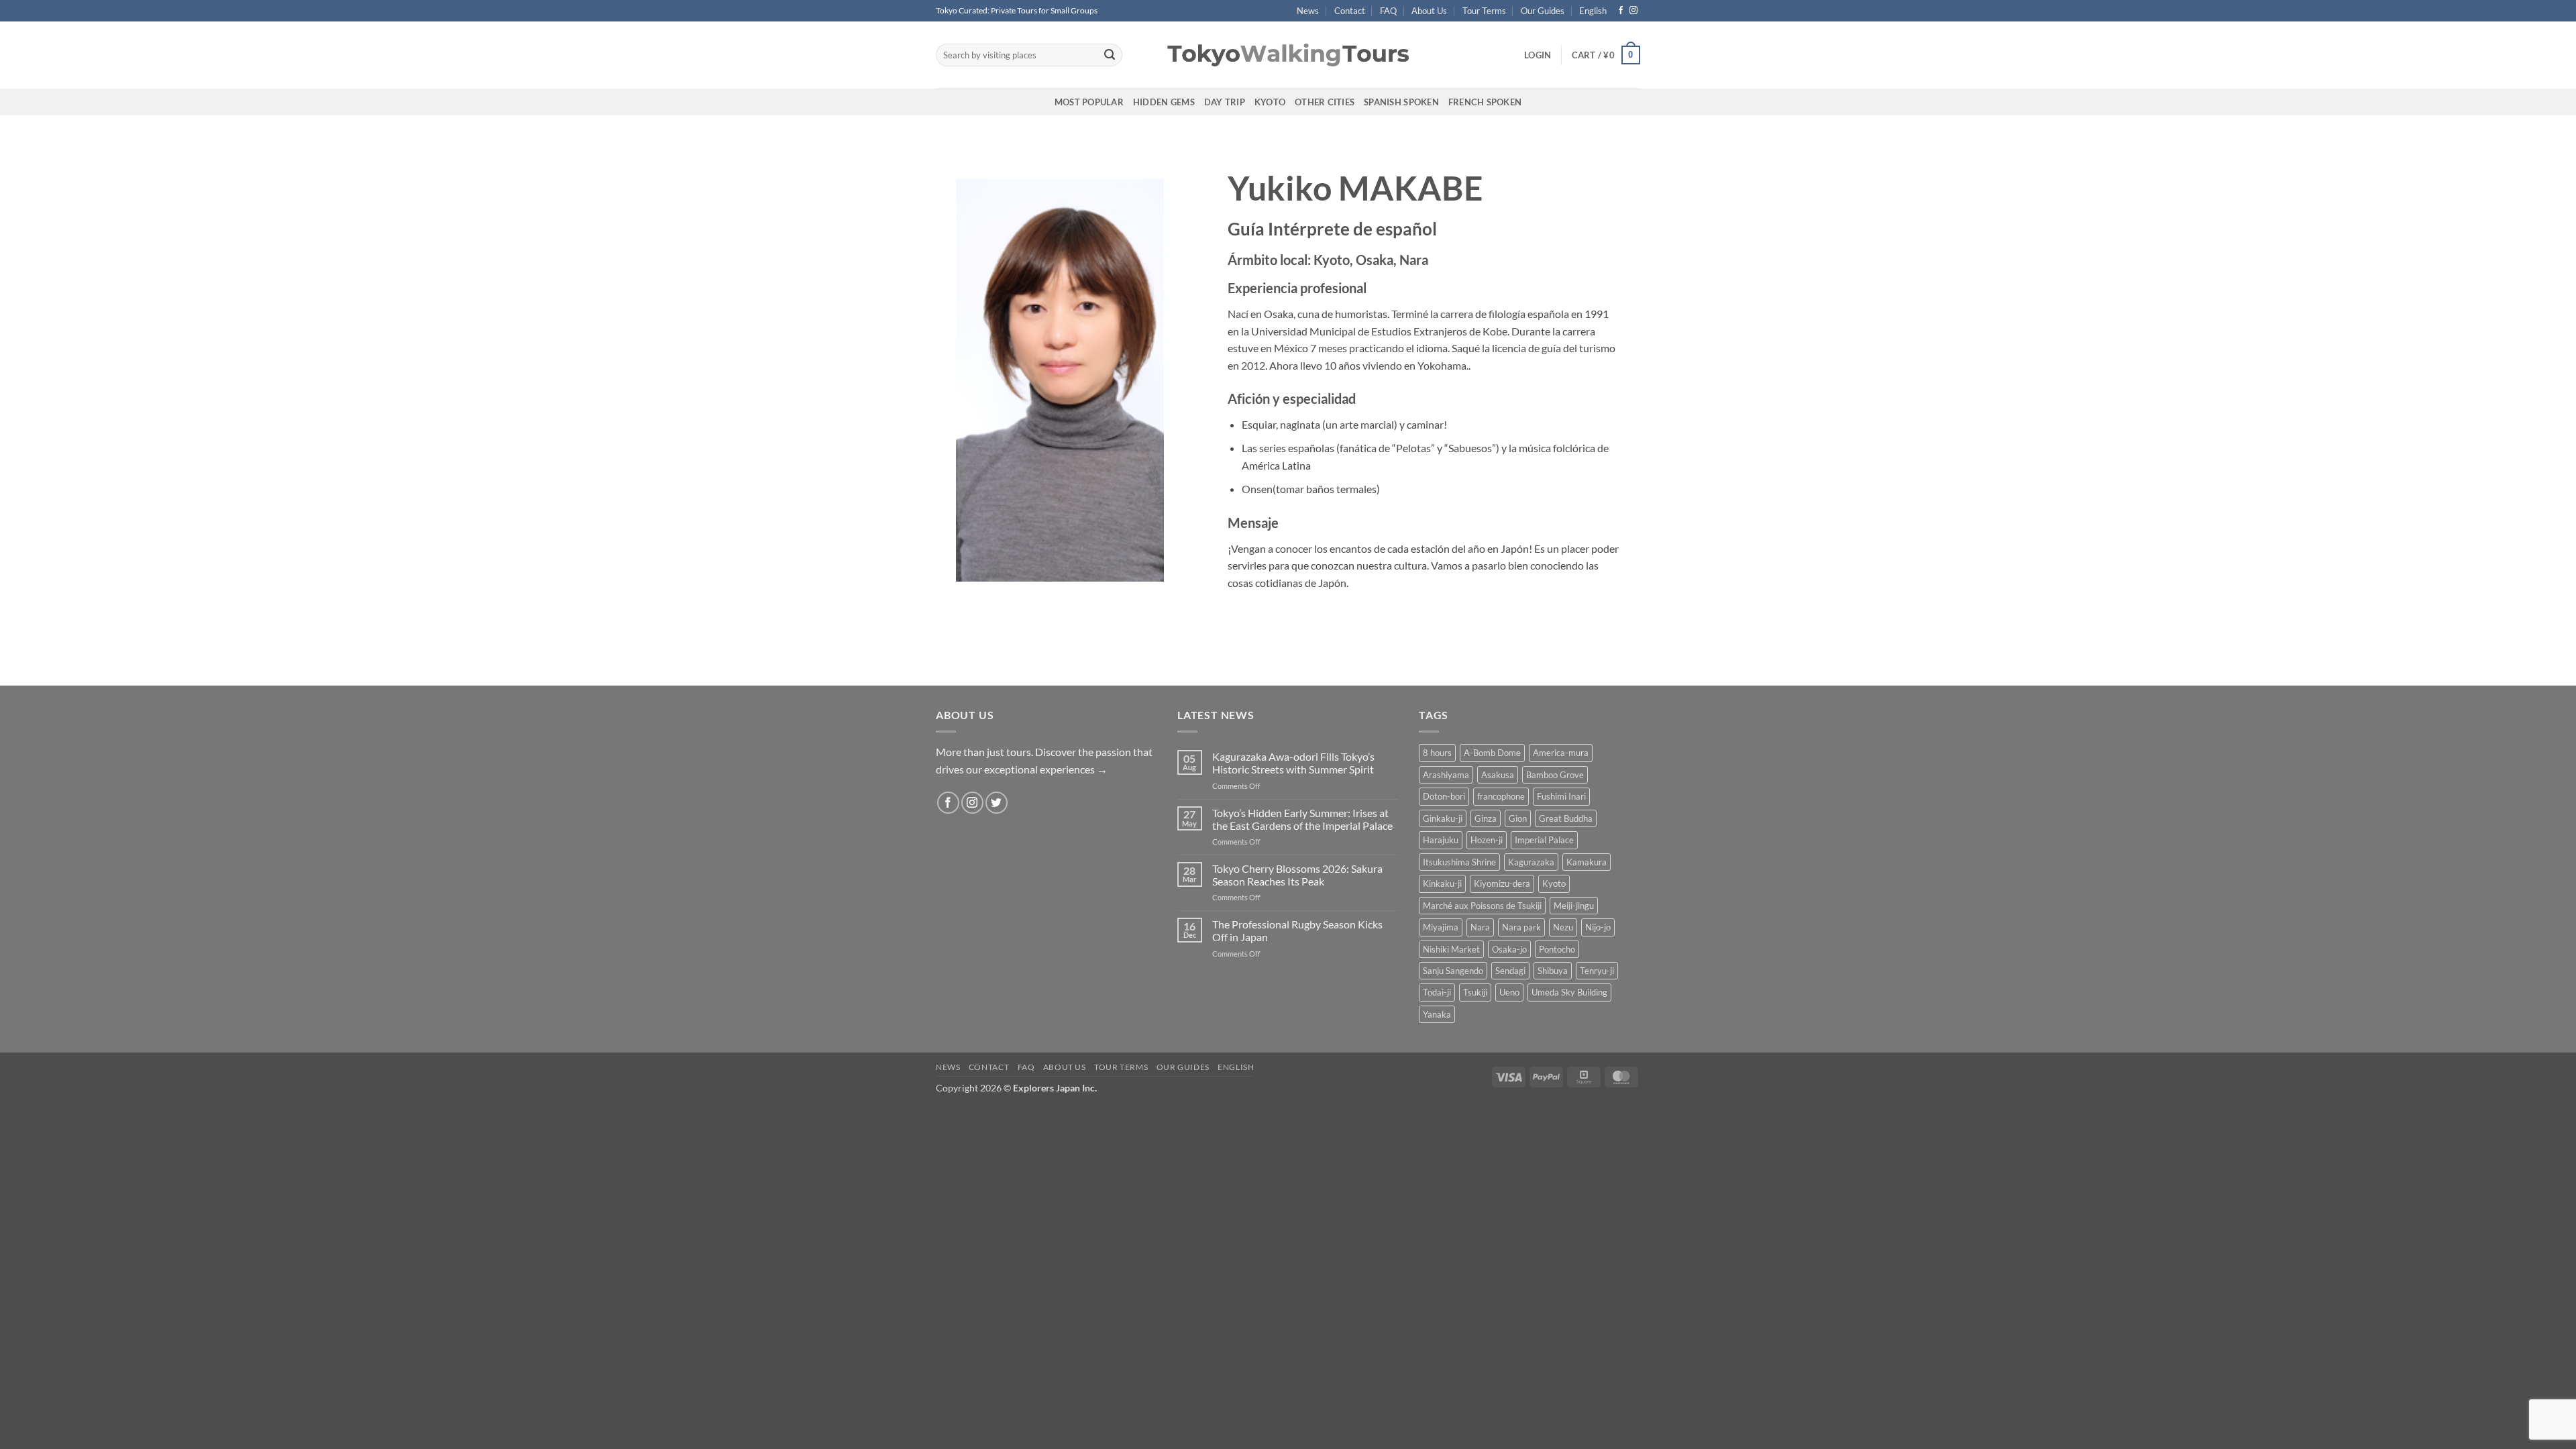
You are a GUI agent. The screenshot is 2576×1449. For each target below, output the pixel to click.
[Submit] (1110, 55)
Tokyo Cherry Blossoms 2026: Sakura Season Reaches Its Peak (1297, 875)
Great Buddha (1566, 818)
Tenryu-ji (1597, 971)
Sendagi (1510, 971)
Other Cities (1325, 102)
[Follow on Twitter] (997, 803)
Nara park (1521, 927)
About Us (1429, 11)
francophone (1501, 796)
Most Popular (1089, 102)
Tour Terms (1484, 11)
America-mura (1561, 753)
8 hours (1437, 753)
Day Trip (1225, 102)
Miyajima (1441, 927)
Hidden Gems (1164, 102)
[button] (1538, 55)
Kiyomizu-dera (1502, 883)
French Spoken (1485, 102)
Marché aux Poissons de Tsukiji (1482, 906)
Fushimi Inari (1561, 796)
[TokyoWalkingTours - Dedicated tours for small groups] (1288, 55)
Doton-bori (1444, 796)
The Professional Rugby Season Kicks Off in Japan (1297, 930)
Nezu (1563, 927)
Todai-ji (1437, 992)
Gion (1518, 818)
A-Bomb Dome (1492, 753)
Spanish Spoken (1401, 102)
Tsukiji (1475, 992)
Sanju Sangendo (1453, 971)
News (1308, 11)
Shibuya (1553, 971)
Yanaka (1437, 1014)
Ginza (1486, 818)
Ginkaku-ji (1443, 818)
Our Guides (1543, 11)
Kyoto (1270, 102)
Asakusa (1498, 775)
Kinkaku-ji (1442, 883)
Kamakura (1587, 862)
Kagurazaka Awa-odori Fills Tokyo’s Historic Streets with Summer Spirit (1293, 763)
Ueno (1509, 992)
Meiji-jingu (1574, 906)
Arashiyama (1446, 775)
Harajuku (1441, 840)
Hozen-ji (1487, 840)
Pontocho (1557, 949)
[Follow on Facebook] (1621, 11)
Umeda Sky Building (1569, 992)
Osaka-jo (1509, 949)
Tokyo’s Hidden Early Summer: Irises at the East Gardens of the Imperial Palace (1302, 819)
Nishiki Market (1451, 949)
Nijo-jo (1598, 927)
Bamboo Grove (1555, 775)
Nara (1480, 927)
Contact (1350, 11)
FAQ (1388, 11)
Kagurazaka (1531, 862)
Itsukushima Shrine (1459, 862)
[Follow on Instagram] (1633, 11)
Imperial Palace (1544, 840)
